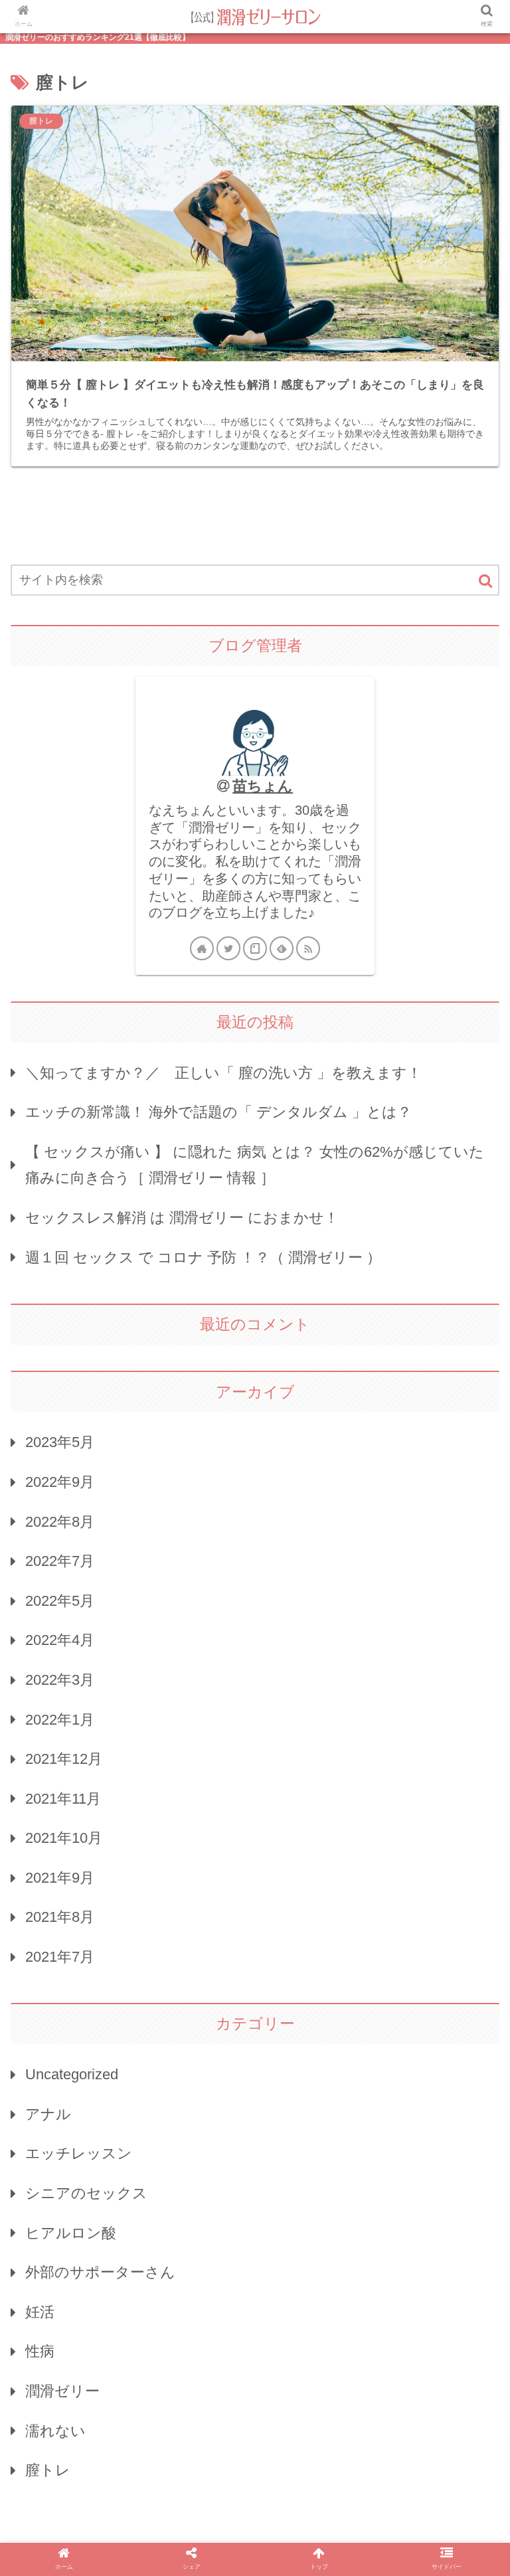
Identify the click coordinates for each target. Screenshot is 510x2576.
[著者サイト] (202, 948)
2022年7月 (60, 1561)
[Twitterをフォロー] (228, 948)
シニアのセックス (86, 2193)
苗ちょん (263, 786)
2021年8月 (60, 1917)
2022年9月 (60, 1482)
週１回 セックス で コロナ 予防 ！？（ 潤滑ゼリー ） (203, 1257)
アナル (48, 2114)
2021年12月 (64, 1759)
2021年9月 (60, 1878)
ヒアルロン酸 (71, 2233)
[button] (485, 581)
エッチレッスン (79, 2153)
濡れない (55, 2431)
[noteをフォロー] (255, 948)
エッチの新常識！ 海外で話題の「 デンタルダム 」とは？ (218, 1112)
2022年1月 (60, 1720)
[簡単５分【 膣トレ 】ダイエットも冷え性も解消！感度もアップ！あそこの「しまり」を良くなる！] (312, 2299)
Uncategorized (72, 2074)
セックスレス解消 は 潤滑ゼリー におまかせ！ (182, 1218)
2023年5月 (60, 1442)
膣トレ (48, 2470)
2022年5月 (60, 1601)
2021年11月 (63, 1799)
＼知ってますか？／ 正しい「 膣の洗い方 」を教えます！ (223, 1073)
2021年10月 (64, 1838)
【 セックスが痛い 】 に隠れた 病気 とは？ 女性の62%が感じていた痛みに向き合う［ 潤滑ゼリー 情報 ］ (255, 1165)
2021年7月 (60, 1957)
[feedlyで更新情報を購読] (282, 948)
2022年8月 (60, 1522)
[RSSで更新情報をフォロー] (308, 948)
